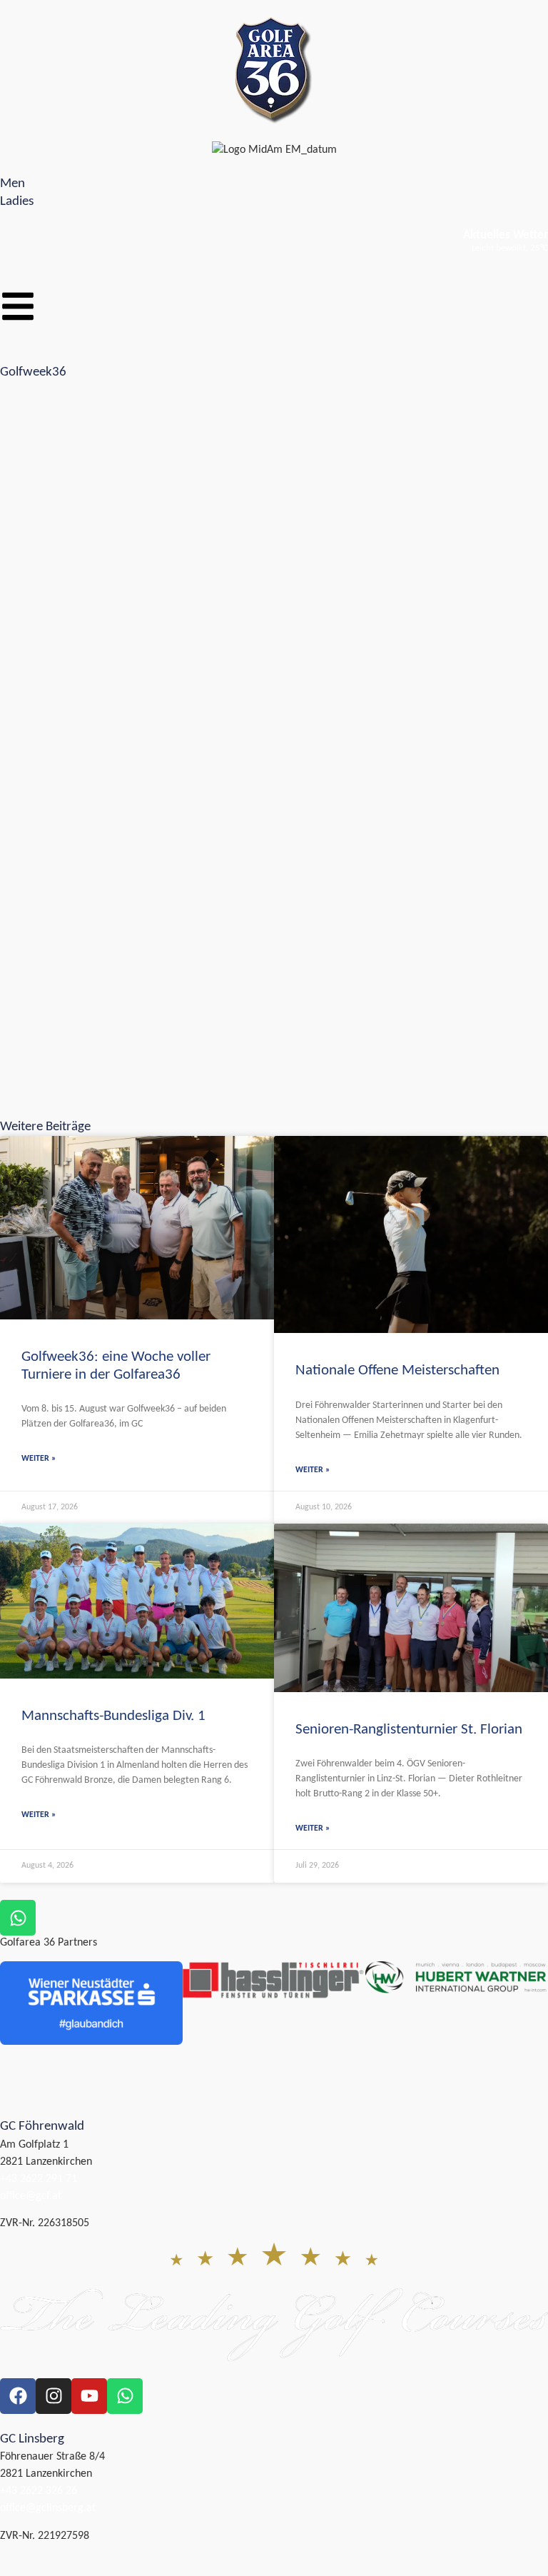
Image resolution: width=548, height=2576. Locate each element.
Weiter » (39, 1459)
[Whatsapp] (125, 2396)
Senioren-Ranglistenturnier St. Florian (409, 1730)
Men (12, 184)
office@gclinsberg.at (48, 2508)
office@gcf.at (31, 2196)
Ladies (17, 202)
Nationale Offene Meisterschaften (397, 1370)
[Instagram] (54, 2396)
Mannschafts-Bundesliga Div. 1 (113, 1716)
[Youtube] (89, 2396)
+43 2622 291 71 (39, 2179)
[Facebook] (18, 2396)
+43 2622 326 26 (39, 2491)
